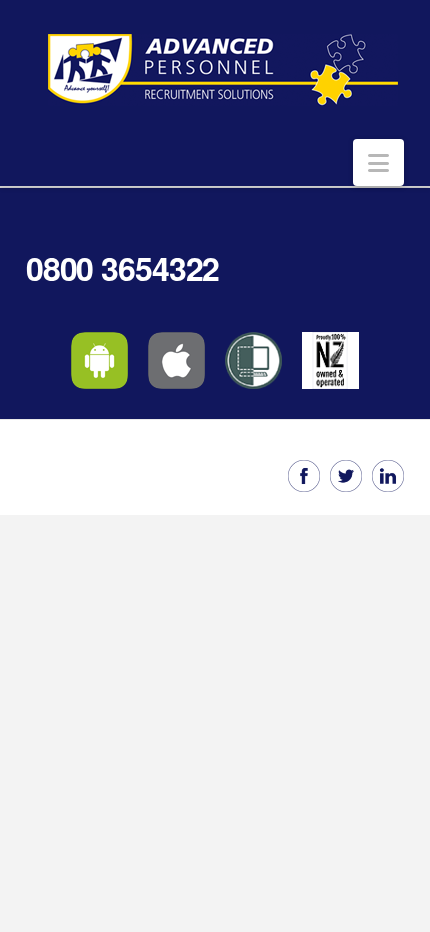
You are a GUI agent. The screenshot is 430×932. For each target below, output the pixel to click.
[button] (378, 162)
